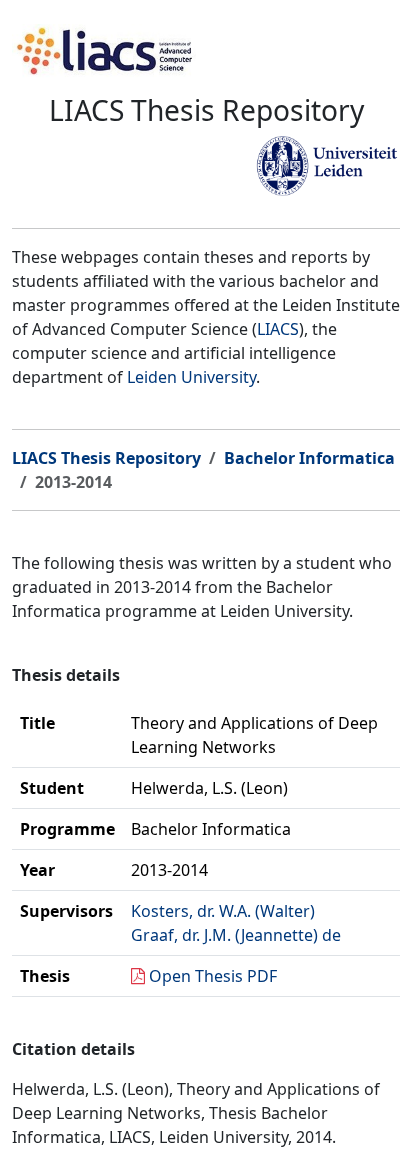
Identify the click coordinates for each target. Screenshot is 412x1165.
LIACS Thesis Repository (106, 458)
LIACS (278, 329)
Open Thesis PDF (213, 976)
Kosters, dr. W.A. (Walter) (223, 911)
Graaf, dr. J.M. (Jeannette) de (236, 935)
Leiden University (191, 377)
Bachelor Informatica (309, 458)
